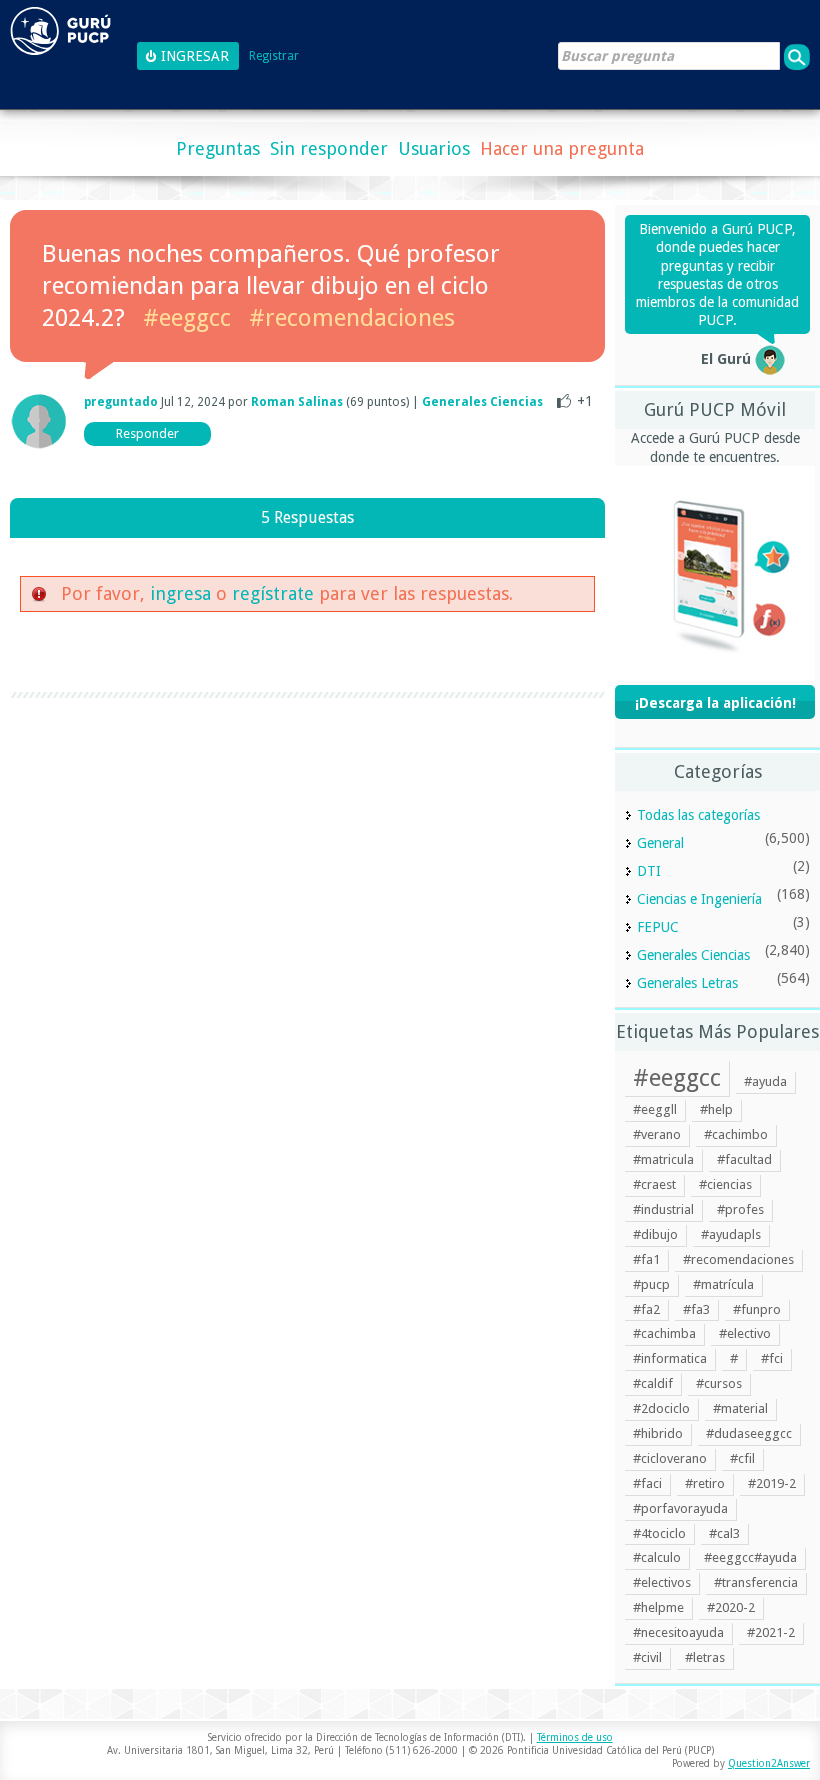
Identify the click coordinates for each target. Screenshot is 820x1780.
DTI (649, 871)
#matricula (663, 1159)
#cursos (719, 1383)
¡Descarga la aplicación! (715, 703)
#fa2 (646, 1309)
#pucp (651, 1284)
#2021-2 (771, 1632)
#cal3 (724, 1533)
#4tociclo (659, 1533)
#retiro (705, 1483)
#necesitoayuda (678, 1632)
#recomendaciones (352, 318)
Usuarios (434, 148)
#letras (705, 1657)
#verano (657, 1134)
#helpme (658, 1607)
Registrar (274, 56)
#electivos (662, 1582)
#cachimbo (736, 1134)
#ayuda (765, 1081)
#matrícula (723, 1284)
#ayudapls (731, 1234)
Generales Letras (687, 983)
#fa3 (696, 1309)
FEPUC (658, 927)
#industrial (663, 1209)
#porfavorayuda (680, 1508)
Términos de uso (575, 1737)
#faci (647, 1483)
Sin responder (329, 148)
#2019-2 (772, 1483)
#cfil (742, 1458)
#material (740, 1408)
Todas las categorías (698, 815)
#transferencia (756, 1582)
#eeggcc (187, 318)
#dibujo (655, 1234)
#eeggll (655, 1109)
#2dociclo (661, 1408)
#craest (654, 1184)
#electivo (745, 1333)
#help (716, 1109)
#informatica (670, 1358)
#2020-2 (731, 1607)
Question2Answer (769, 1763)
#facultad (744, 1159)
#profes (740, 1209)
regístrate (273, 593)
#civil (647, 1657)
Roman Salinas (297, 402)
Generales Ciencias (482, 402)
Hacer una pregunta (562, 148)
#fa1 (646, 1259)
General (660, 843)
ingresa (180, 593)
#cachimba (664, 1333)
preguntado (121, 402)
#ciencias (725, 1184)
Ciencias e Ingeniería (699, 899)
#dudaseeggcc (749, 1433)
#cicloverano (670, 1458)
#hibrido (658, 1433)
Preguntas (218, 148)
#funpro (757, 1309)
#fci (772, 1358)
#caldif (653, 1383)
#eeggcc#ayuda (750, 1557)
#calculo (657, 1557)
